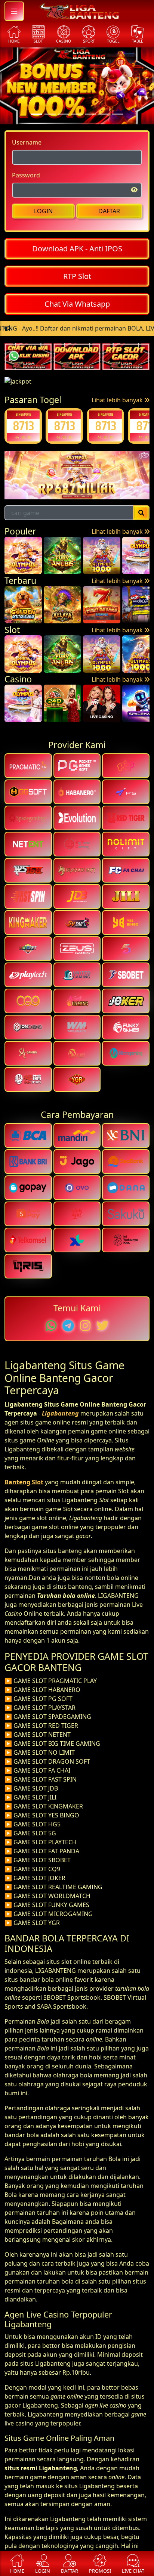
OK (77, 1337)
